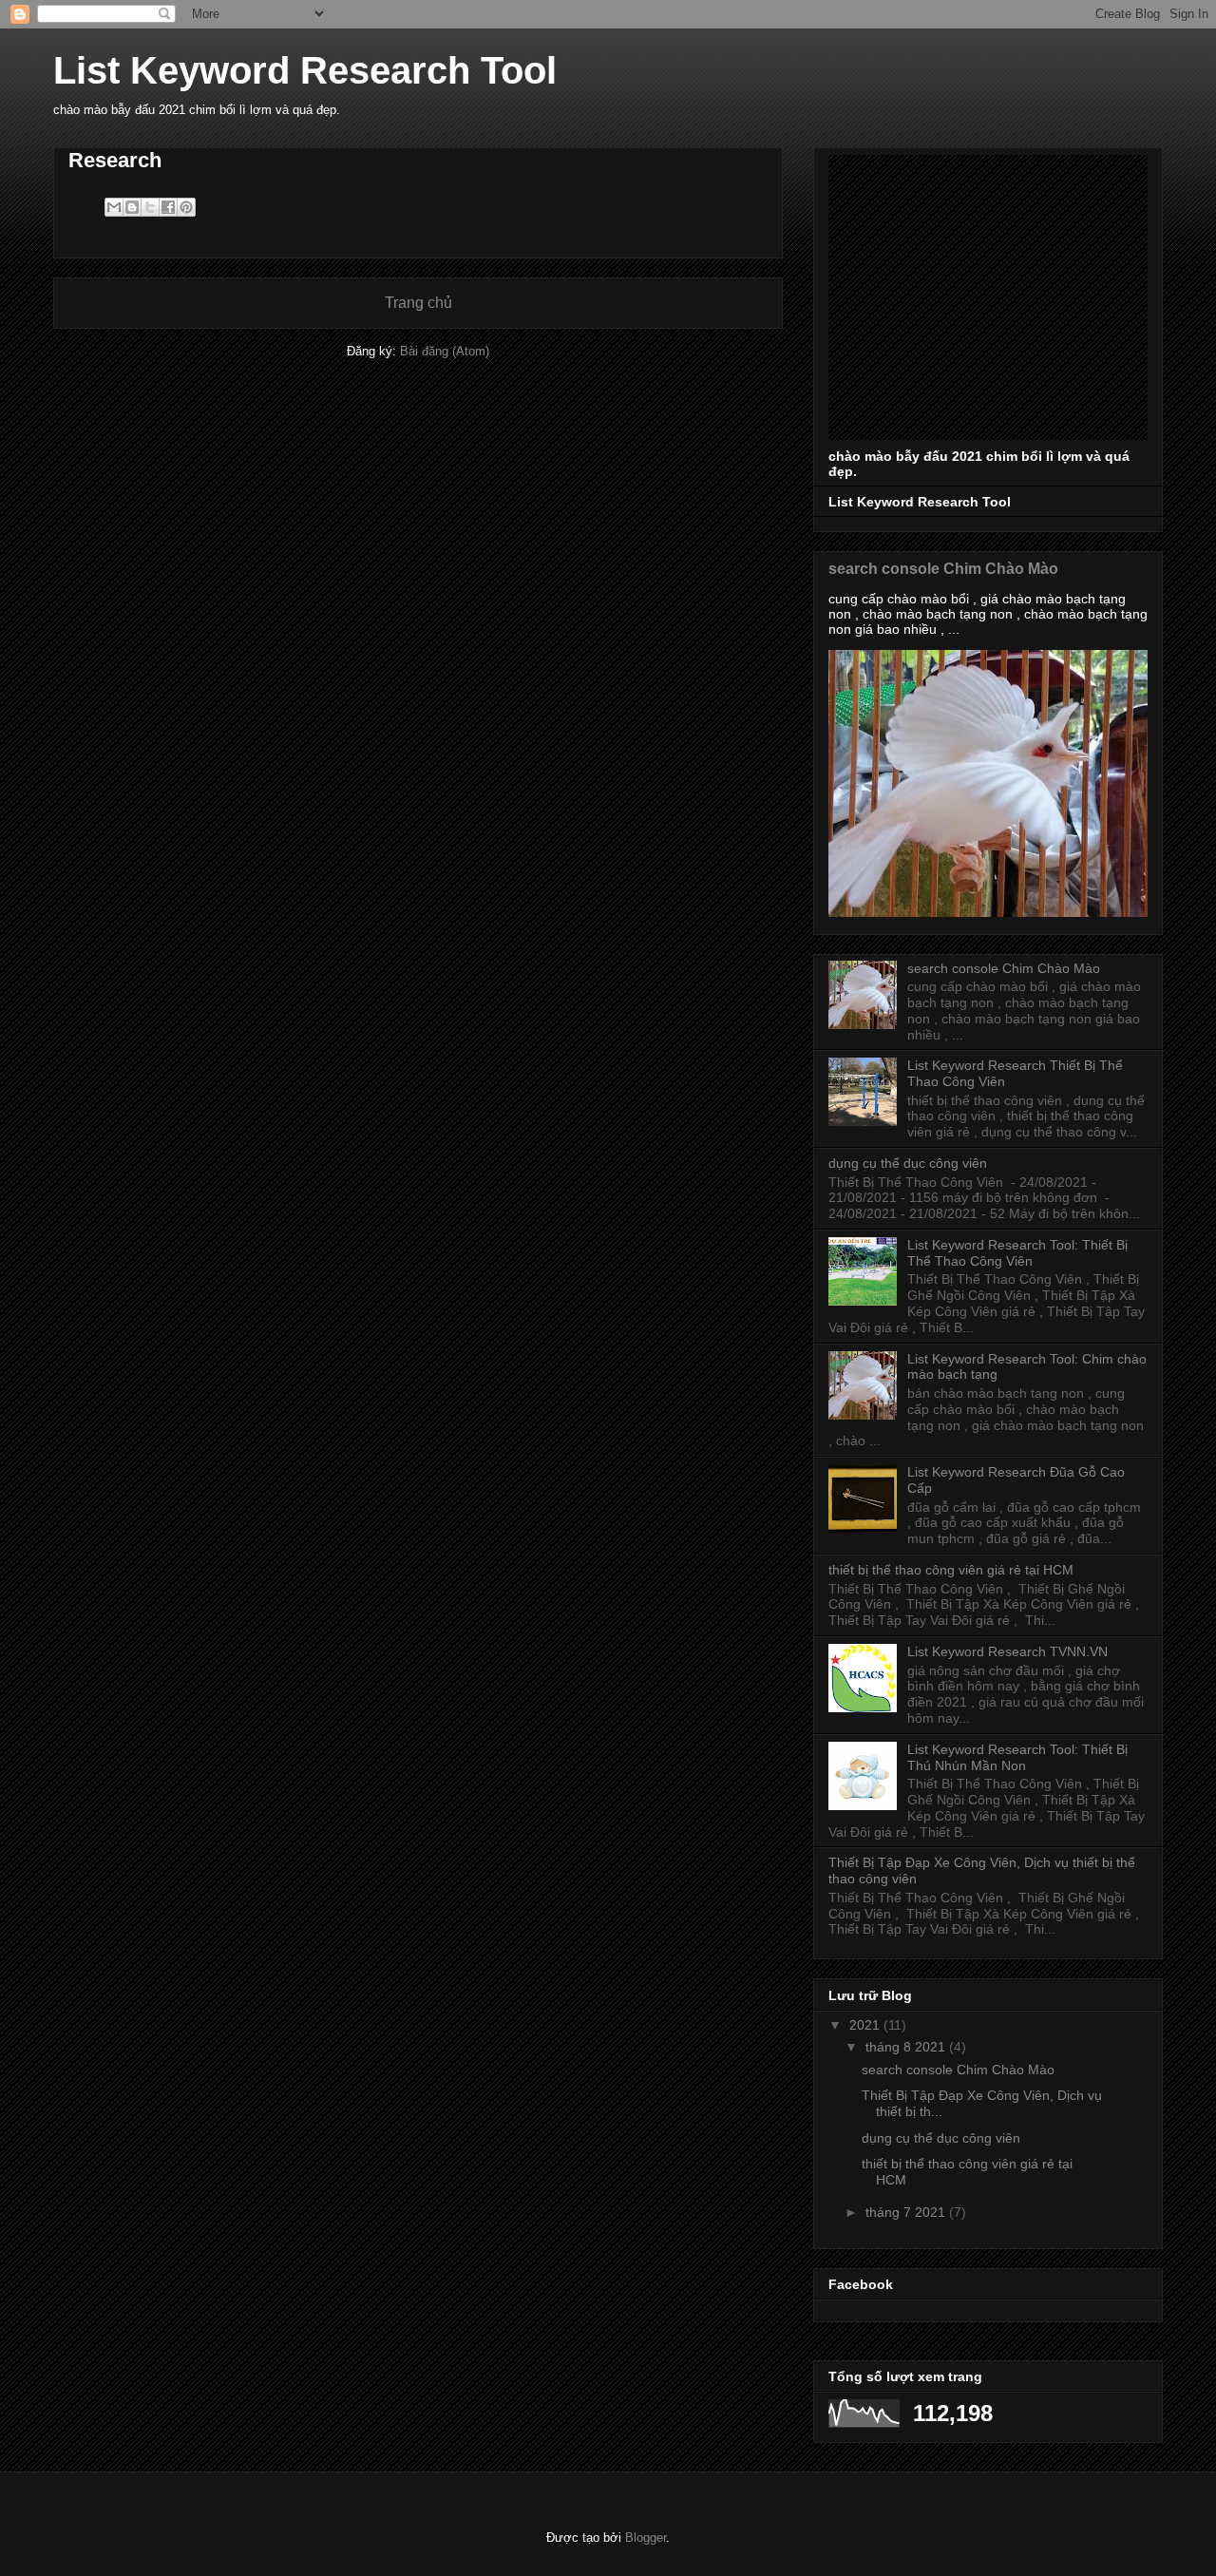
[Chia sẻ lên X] (150, 207)
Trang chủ (418, 303)
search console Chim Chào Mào (943, 568)
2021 (866, 2025)
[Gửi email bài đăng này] (114, 207)
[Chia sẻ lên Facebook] (168, 207)
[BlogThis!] (132, 207)
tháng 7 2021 (907, 2212)
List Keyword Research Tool (305, 70)
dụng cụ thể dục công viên (908, 1163)
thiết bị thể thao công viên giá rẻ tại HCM (951, 1570)
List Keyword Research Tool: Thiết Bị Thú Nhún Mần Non (1017, 1757)
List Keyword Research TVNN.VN (1007, 1651)
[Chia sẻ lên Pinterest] (186, 207)
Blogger (646, 2538)
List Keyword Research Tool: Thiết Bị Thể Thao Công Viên (1017, 1253)
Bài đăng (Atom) (445, 351)
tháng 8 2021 (907, 2047)
